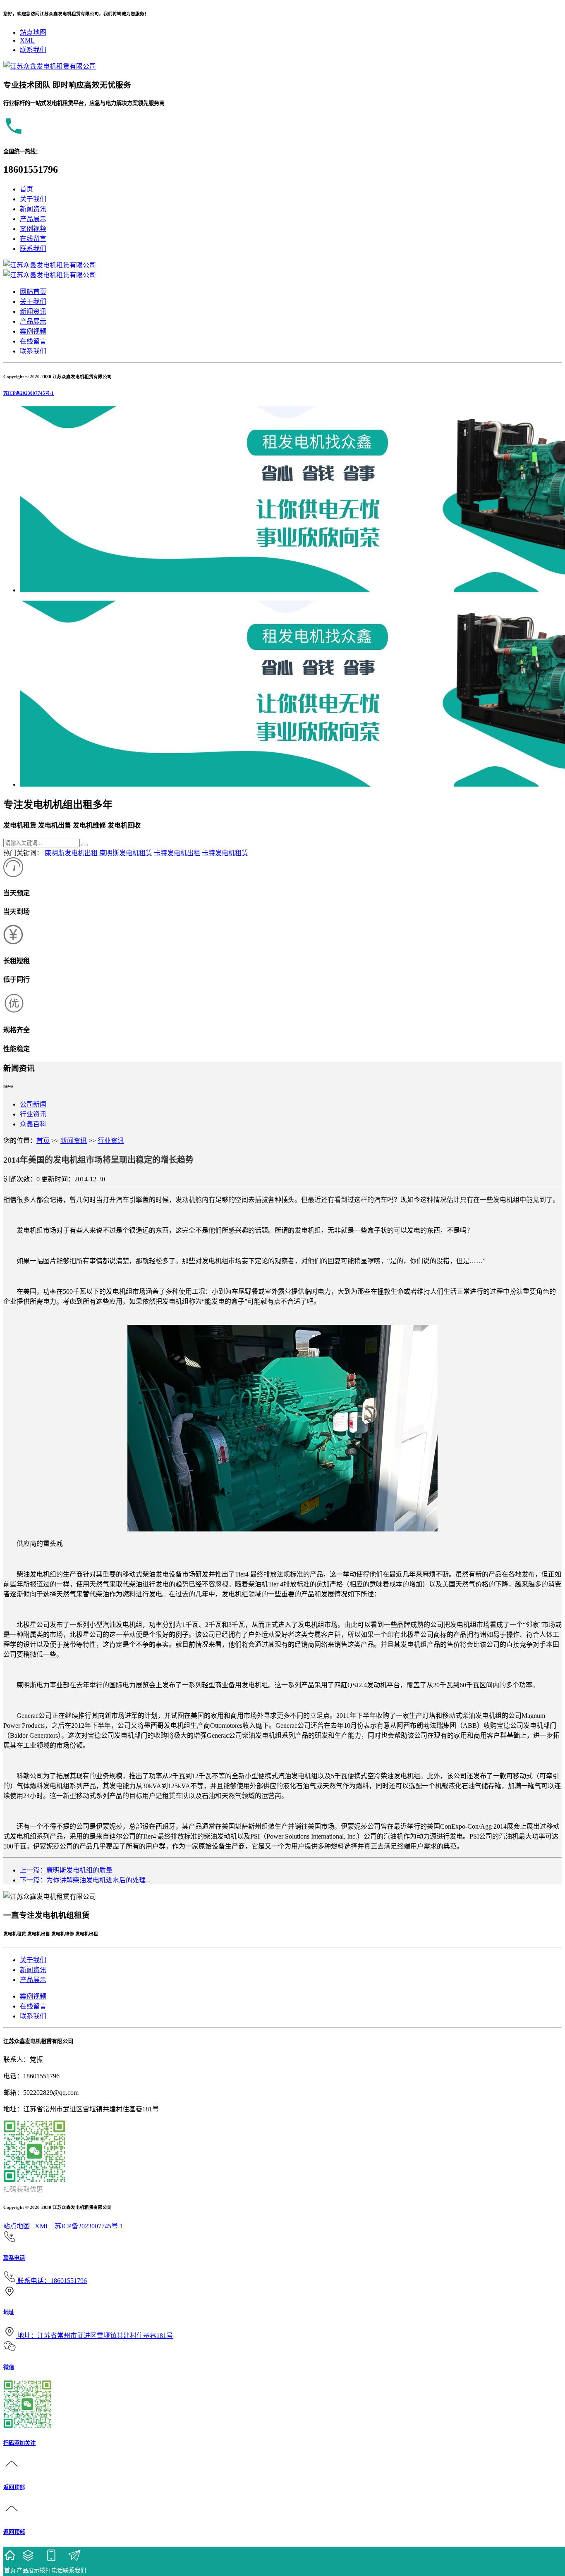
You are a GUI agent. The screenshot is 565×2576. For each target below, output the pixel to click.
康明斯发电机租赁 (126, 853)
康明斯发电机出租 (71, 853)
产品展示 (33, 219)
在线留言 (33, 239)
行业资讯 (33, 1114)
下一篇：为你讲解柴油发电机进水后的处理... (85, 1880)
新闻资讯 (33, 209)
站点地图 (33, 32)
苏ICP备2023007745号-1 (29, 393)
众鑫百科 (33, 1124)
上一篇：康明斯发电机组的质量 (66, 1870)
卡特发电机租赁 (225, 853)
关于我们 (33, 199)
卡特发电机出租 (177, 853)
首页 (26, 189)
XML (27, 40)
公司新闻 (33, 1104)
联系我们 (33, 50)
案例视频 (33, 229)
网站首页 (33, 292)
